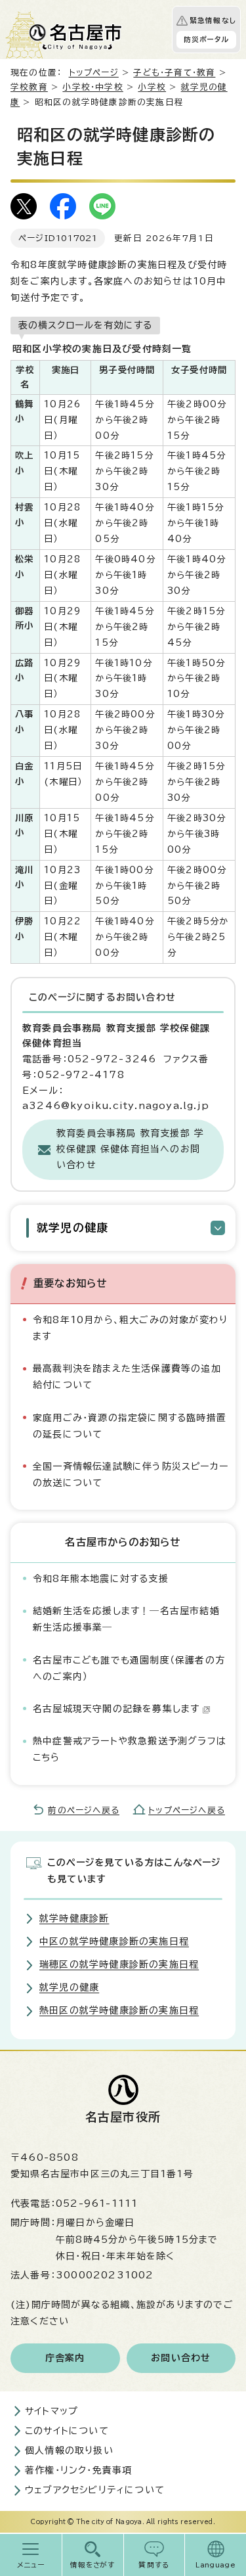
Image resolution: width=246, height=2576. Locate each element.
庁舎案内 (65, 2358)
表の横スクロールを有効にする (85, 325)
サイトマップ (51, 2411)
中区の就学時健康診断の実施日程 (114, 1941)
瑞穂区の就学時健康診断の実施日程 (119, 1964)
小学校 (152, 87)
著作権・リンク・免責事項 (78, 2470)
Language (215, 2565)
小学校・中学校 (92, 87)
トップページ (94, 73)
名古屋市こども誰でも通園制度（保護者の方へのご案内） (129, 1668)
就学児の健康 (72, 1228)
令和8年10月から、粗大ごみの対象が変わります (130, 1328)
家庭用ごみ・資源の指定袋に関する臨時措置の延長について (130, 1426)
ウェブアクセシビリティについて (95, 2490)
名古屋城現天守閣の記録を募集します (116, 1709)
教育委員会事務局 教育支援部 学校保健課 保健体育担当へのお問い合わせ (130, 1149)
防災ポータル (206, 39)
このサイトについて (67, 2431)
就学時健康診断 (74, 1918)
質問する (154, 2565)
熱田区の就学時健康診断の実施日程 (119, 2010)
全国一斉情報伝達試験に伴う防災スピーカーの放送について (131, 1475)
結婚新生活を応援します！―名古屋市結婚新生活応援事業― (126, 1619)
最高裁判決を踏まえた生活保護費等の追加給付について (127, 1377)
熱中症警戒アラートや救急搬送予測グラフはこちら (130, 1749)
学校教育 (29, 87)
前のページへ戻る (84, 1810)
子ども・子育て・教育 (174, 73)
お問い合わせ (181, 2358)
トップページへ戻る (187, 1810)
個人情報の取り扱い (69, 2451)
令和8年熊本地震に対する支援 (101, 1579)
